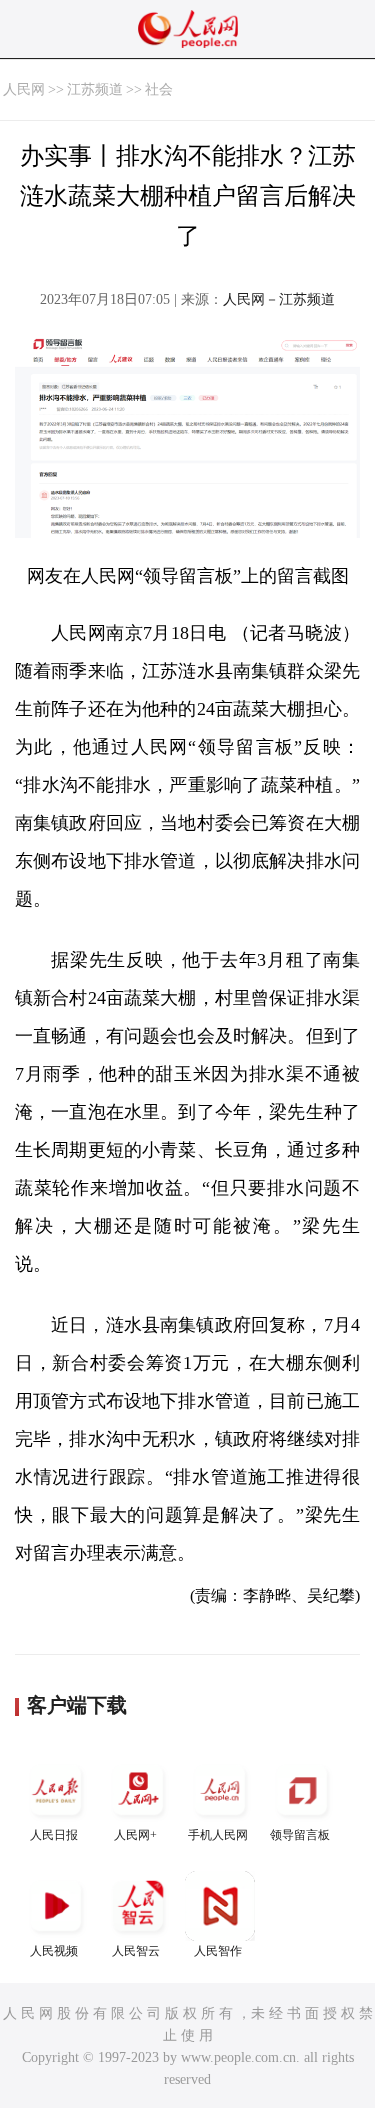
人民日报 (54, 1835)
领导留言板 (300, 1835)
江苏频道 (95, 89)
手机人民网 (218, 1835)
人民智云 (136, 1951)
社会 (159, 89)
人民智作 (218, 1951)
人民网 (24, 89)
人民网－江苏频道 (279, 299)
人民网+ (135, 1835)
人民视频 (54, 1951)
